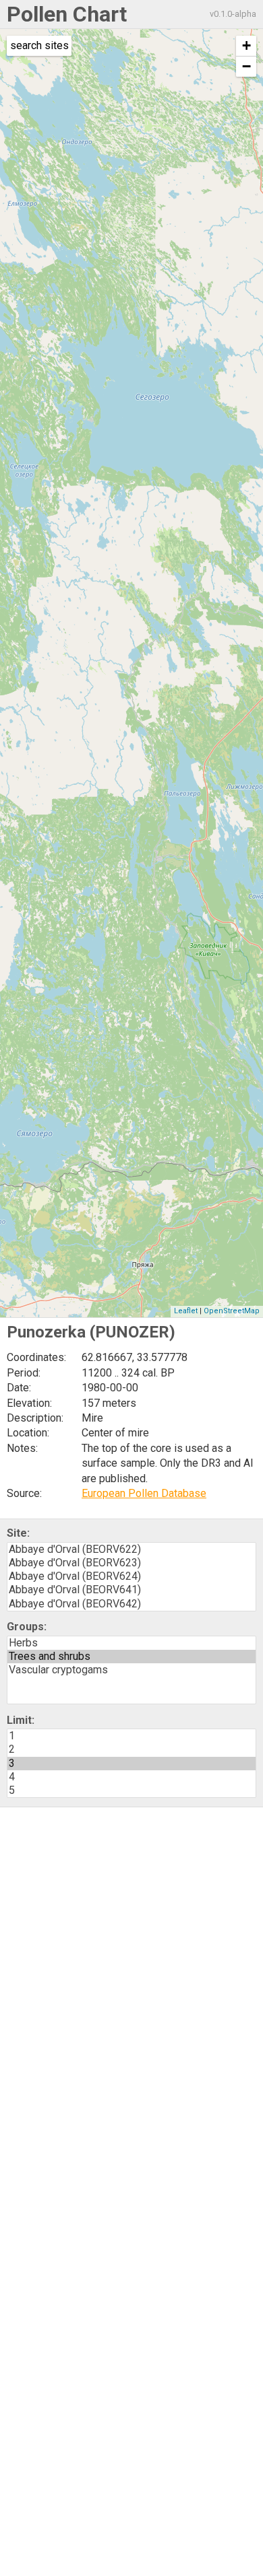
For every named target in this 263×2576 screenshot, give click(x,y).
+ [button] (246, 45)
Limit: (21, 1720)
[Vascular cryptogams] (131, 1670)
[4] (131, 1777)
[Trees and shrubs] (131, 1657)
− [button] (246, 66)
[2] (131, 1749)
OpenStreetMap (232, 1311)
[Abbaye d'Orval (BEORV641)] (131, 1590)
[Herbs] (131, 1643)
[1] (131, 1736)
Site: (18, 1533)
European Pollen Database (144, 1493)
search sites (39, 45)
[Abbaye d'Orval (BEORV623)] (131, 1563)
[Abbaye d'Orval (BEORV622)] (131, 1550)
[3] (131, 1764)
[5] (131, 1790)
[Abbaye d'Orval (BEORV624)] (131, 1576)
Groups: (27, 1627)
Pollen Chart (67, 14)
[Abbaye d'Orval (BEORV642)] (131, 1604)
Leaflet (186, 1311)
